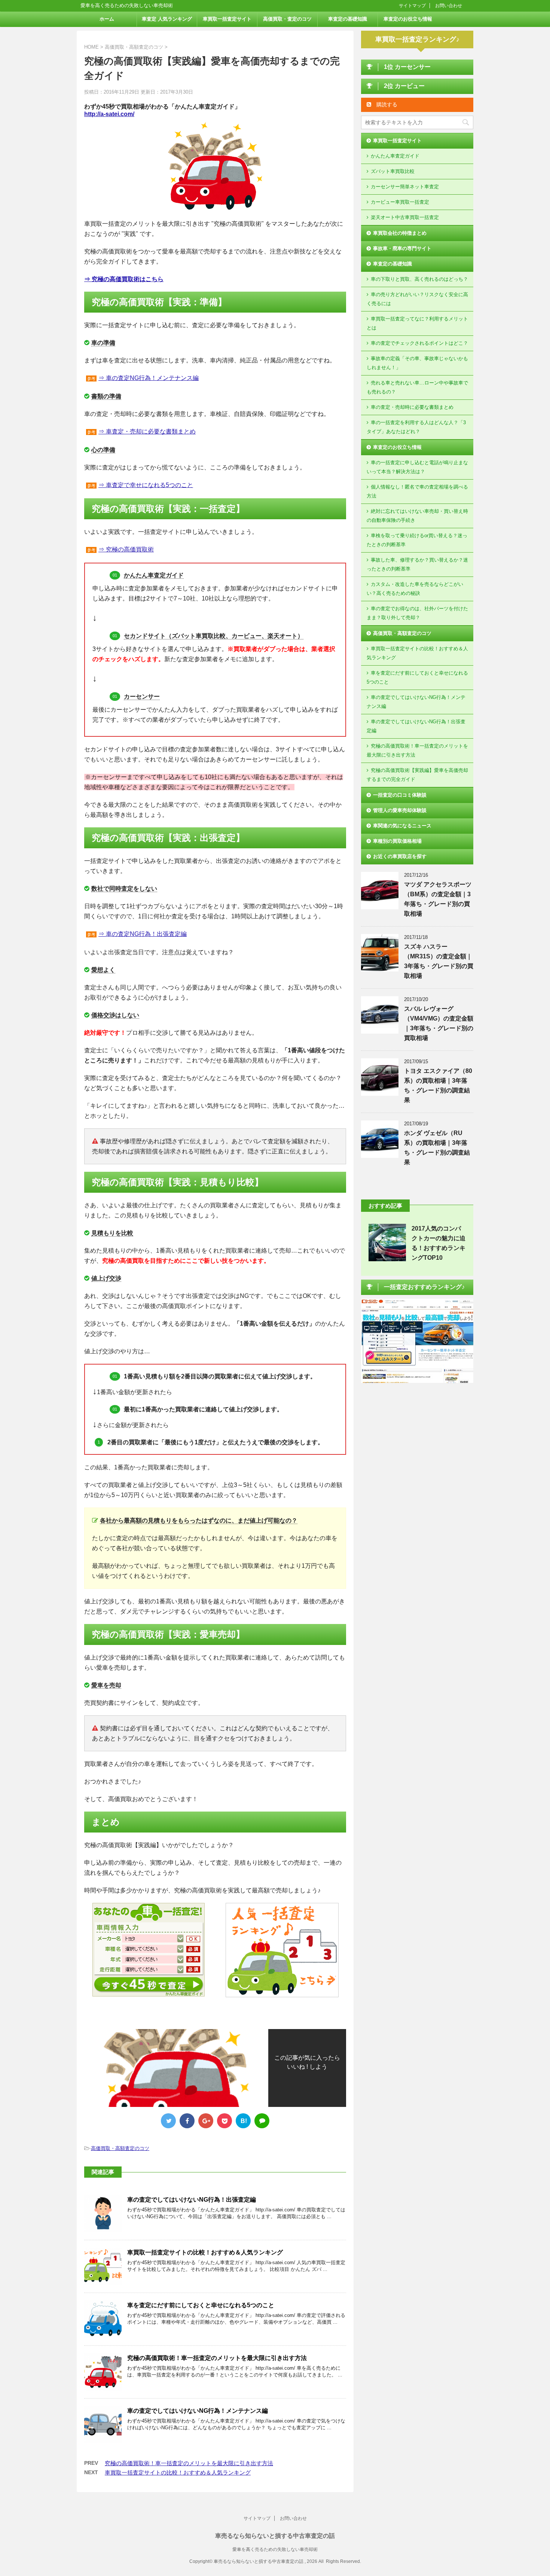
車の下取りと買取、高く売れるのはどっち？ (419, 279)
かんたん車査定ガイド (395, 156)
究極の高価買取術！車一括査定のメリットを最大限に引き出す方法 (217, 2358)
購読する (386, 104)
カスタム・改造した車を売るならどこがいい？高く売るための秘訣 (415, 589)
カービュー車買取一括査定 (400, 202)
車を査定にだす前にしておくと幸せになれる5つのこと (201, 2305)
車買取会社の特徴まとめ (400, 233)
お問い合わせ (449, 6)
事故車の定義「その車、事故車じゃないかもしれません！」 (417, 363)
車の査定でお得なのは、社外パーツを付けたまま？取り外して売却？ (417, 613)
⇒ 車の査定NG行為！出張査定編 (143, 934)
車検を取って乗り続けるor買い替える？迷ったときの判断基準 (417, 540)
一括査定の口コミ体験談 (400, 795)
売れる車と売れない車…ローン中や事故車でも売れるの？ (417, 387)
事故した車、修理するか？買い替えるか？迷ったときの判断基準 (417, 564)
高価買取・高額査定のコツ (120, 2148)
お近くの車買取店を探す (400, 856)
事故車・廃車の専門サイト (402, 248)
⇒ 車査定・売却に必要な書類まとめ (147, 431)
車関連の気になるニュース (402, 826)
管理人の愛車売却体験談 (400, 810)
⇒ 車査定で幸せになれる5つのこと (146, 485)
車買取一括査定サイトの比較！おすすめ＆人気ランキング (205, 2252)
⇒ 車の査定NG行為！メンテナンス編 (149, 378)
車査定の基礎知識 (348, 19)
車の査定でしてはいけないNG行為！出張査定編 (192, 2200)
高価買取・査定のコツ (287, 19)
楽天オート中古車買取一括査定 (405, 217)
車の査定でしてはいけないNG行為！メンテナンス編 (198, 2411)
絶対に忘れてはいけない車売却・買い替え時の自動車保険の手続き (417, 516)
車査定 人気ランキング (167, 19)
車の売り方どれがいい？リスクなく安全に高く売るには (417, 299)
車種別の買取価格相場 (397, 841)
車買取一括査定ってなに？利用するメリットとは (417, 323)
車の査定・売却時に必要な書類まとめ (412, 407)
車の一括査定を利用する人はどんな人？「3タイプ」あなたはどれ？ (416, 427)
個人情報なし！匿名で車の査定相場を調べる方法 (417, 491)
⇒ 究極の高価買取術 (126, 549)
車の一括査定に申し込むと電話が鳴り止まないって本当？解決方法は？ (417, 467)
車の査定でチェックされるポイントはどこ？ (419, 343)
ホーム (107, 19)
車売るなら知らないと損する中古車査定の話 (275, 2536)
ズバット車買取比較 (393, 171)
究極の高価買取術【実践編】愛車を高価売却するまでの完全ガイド (417, 775)
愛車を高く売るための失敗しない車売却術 (275, 2549)
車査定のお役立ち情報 (408, 19)
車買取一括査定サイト (227, 19)
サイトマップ (412, 6)
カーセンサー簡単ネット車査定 (405, 187)
